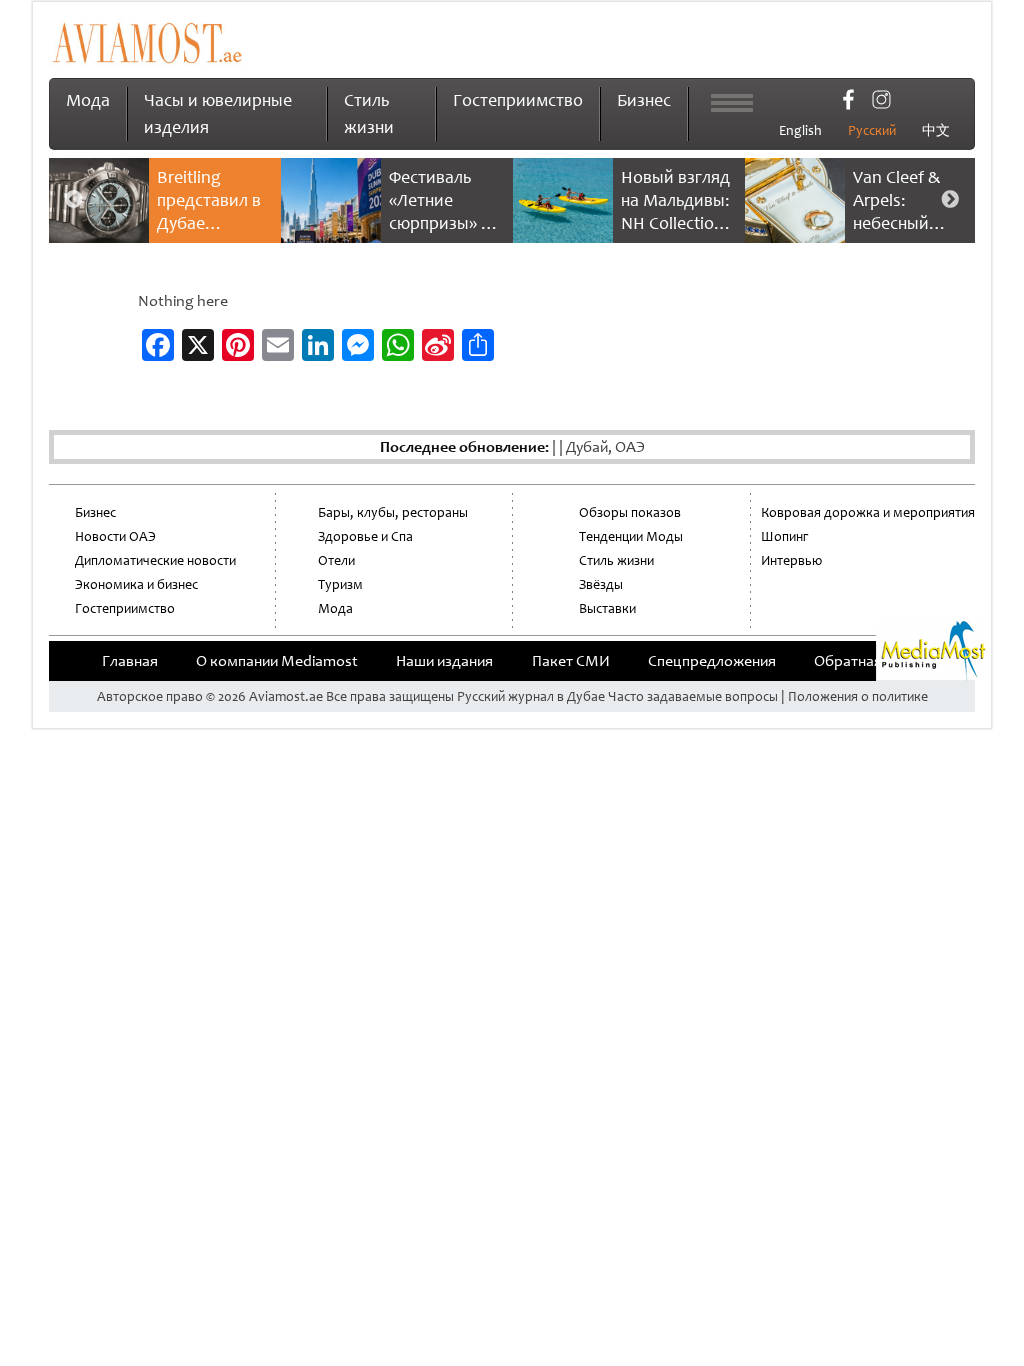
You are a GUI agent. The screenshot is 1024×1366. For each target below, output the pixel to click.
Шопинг (784, 536)
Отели (336, 560)
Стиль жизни (616, 560)
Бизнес (644, 100)
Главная (130, 661)
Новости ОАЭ (115, 536)
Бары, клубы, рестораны (393, 512)
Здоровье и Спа (365, 536)
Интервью (791, 560)
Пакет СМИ (571, 661)
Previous (74, 200)
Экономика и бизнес (136, 584)
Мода (88, 100)
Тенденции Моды (631, 536)
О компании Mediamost (277, 661)
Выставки (607, 608)
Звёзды (601, 584)
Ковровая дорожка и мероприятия (868, 512)
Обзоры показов (630, 512)
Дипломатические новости (155, 560)
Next (950, 200)
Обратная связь (868, 661)
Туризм (340, 584)
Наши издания (444, 661)
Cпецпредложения (712, 661)
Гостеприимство (518, 100)
